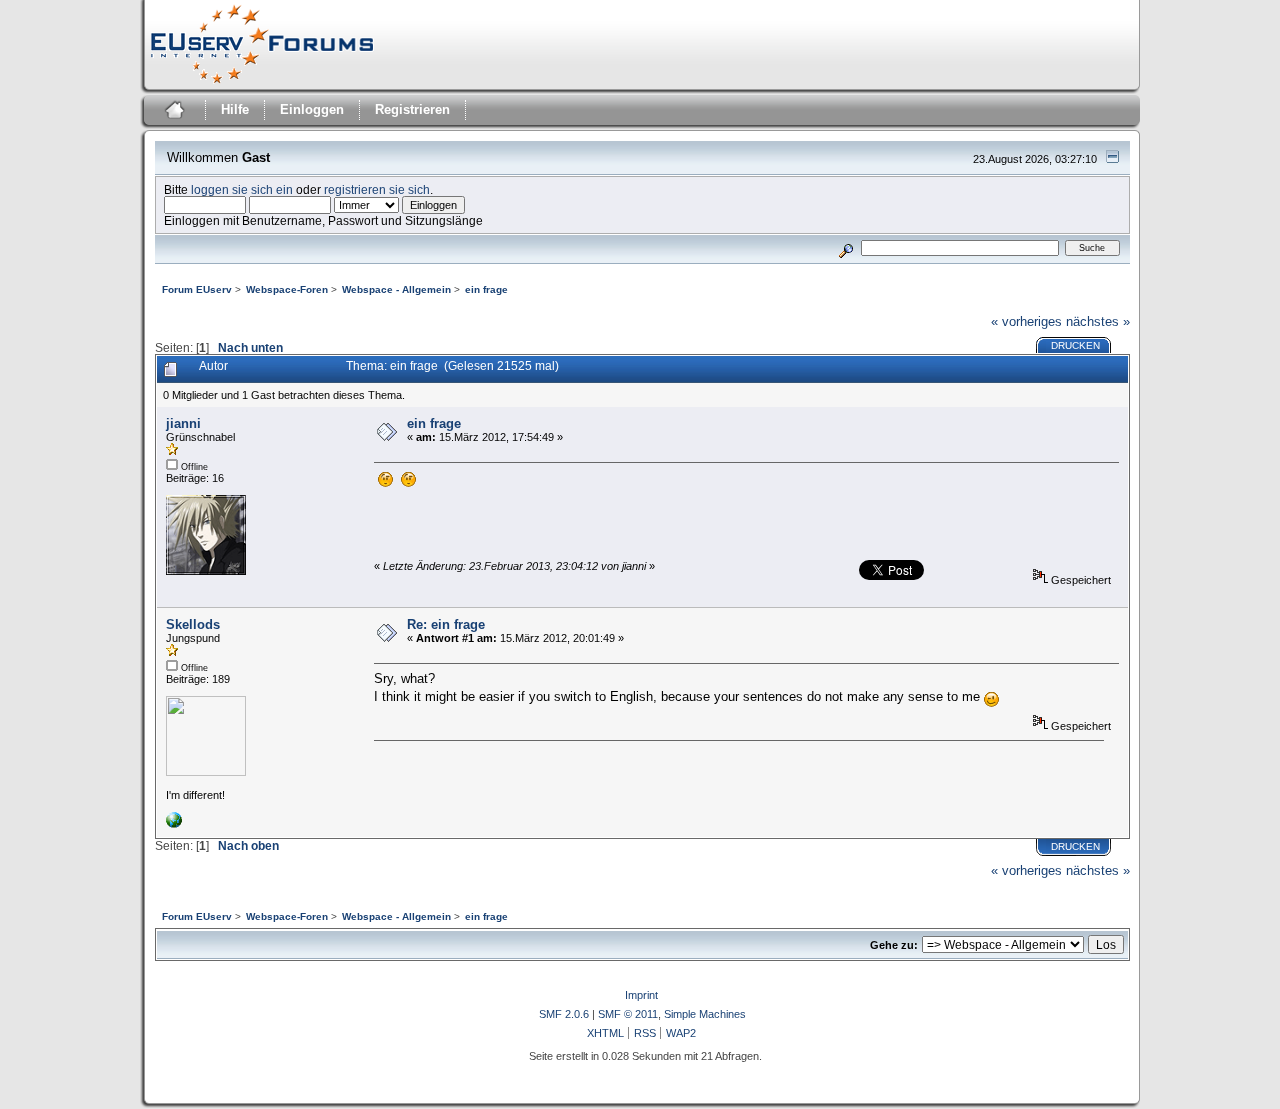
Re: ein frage (446, 624)
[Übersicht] (172, 112)
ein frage (434, 423)
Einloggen (312, 109)
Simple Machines (705, 1014)
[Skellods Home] (174, 824)
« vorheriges (1026, 321)
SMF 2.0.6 (564, 1014)
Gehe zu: (894, 945)
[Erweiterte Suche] (845, 247)
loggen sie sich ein (242, 189)
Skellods (193, 624)
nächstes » (1098, 321)
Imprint (641, 995)
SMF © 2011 (628, 1014)
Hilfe (235, 109)
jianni (183, 423)
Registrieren (412, 109)
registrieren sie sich (377, 189)
